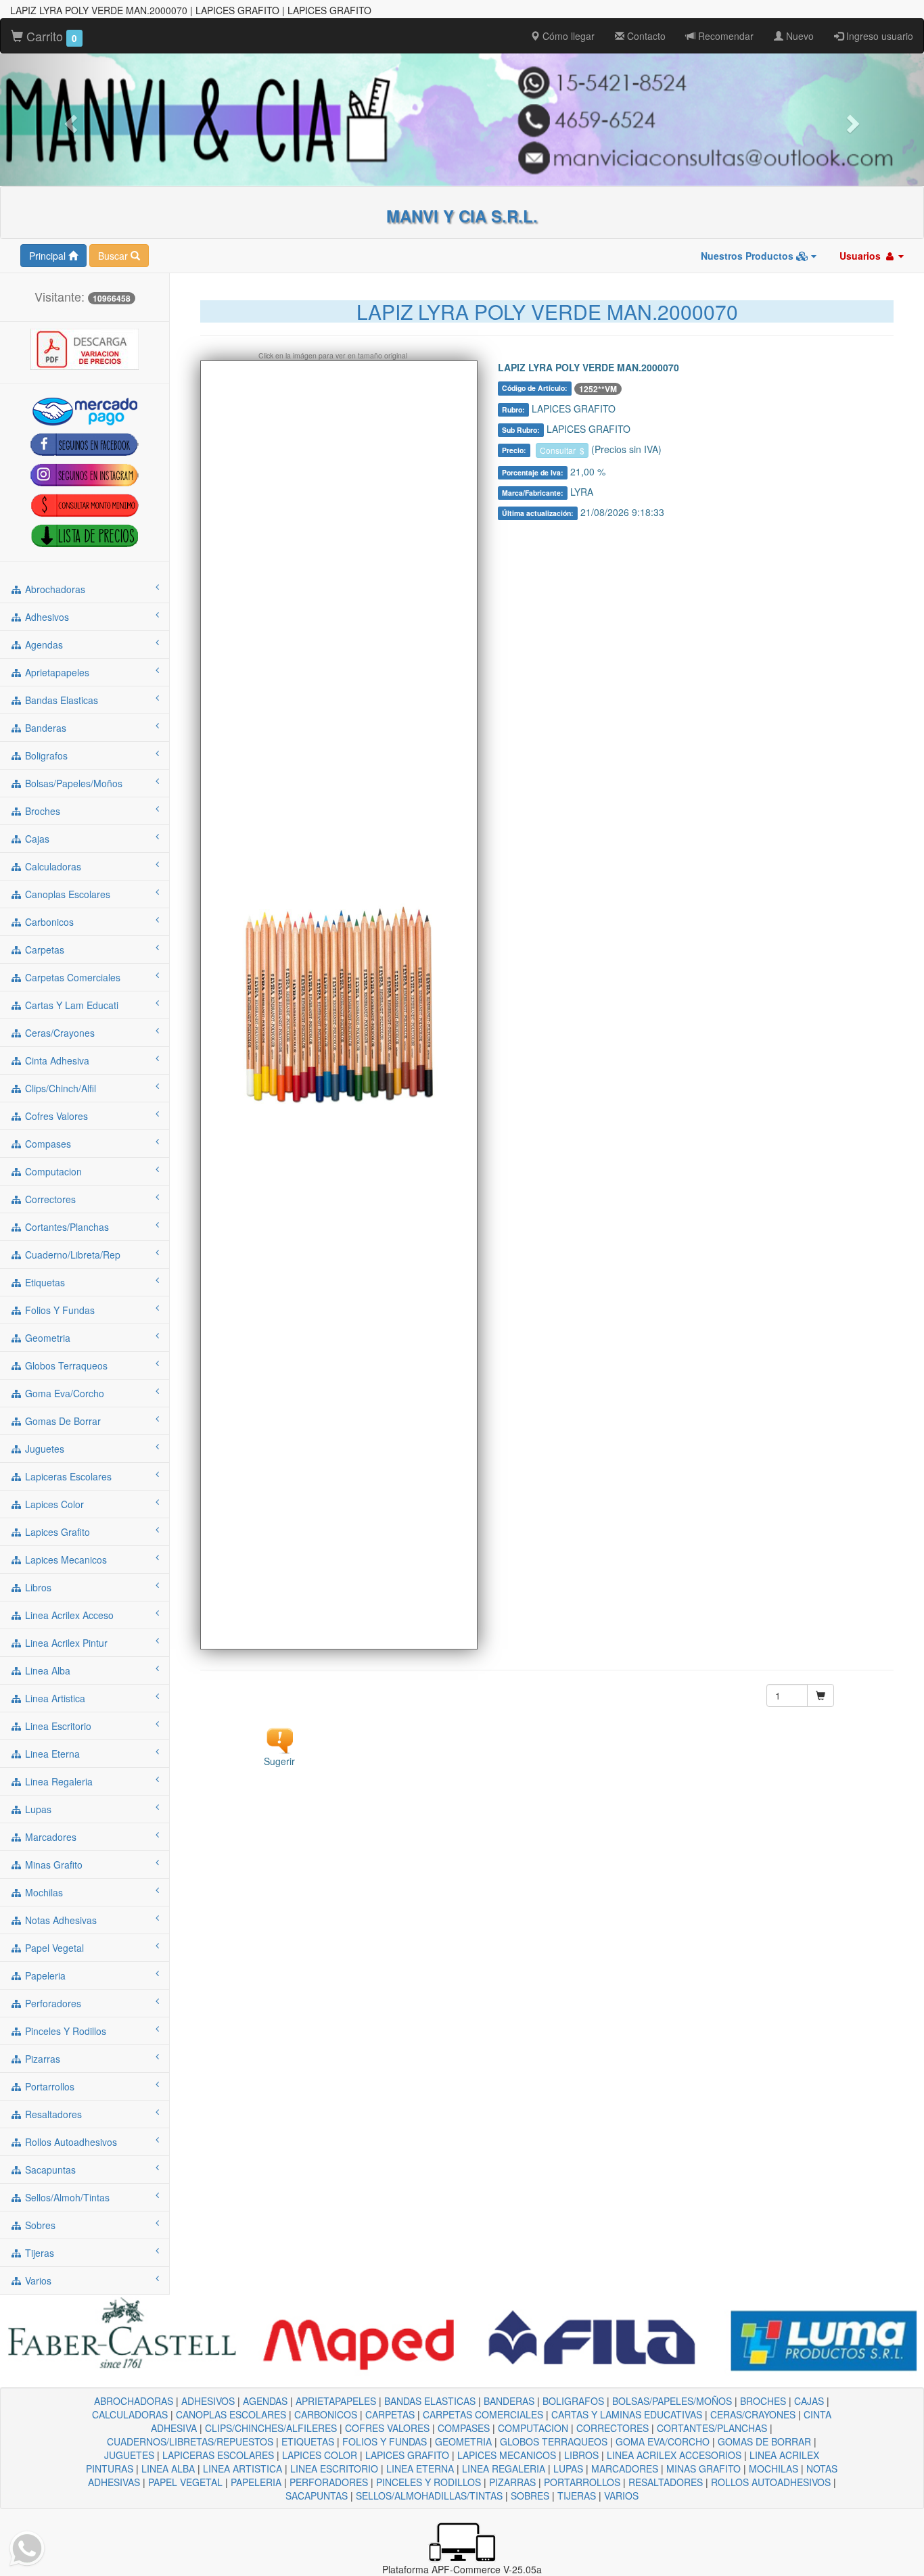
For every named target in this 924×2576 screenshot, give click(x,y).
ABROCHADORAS (134, 2401)
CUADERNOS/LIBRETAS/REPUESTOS (190, 2441)
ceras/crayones (59, 1033)
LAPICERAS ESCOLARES (218, 2455)
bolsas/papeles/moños (72, 783)
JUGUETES (129, 2455)
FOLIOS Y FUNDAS (385, 2441)
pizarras (41, 2059)
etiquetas (44, 1282)
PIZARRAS (512, 2482)
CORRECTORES (613, 2428)
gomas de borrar (62, 1421)
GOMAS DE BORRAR (764, 2441)
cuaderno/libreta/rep (71, 1255)
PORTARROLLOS (582, 2482)
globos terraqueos (65, 1365)
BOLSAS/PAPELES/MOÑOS (672, 2401)
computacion (52, 1171)
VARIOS (621, 2496)
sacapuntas (49, 2170)
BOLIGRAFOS (573, 2401)
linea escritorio (57, 1726)
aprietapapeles (56, 672)
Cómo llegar (567, 36)
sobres (39, 2225)
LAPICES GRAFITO (407, 2455)
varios (37, 2280)
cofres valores (55, 1116)
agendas (43, 645)
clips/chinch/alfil (59, 1088)
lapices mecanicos (65, 1560)
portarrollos (48, 2086)
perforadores (52, 2003)
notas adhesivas (60, 1920)
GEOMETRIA (463, 2441)
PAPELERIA (256, 2482)
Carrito (50, 36)
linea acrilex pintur (65, 1643)
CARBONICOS (326, 2414)
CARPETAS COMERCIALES (483, 2414)
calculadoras (52, 866)
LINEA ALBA (168, 2468)
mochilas (43, 1892)
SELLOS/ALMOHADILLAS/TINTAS (429, 2496)
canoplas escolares (66, 894)
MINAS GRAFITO (703, 2468)
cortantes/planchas (66, 1227)
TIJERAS (577, 2496)
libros (37, 1587)
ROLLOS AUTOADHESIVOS (771, 2482)
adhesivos (46, 617)
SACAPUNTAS (317, 2496)
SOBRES (530, 2496)
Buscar (114, 256)
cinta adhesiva (56, 1060)
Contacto (645, 36)
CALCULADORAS (130, 2414)
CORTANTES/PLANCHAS (712, 2428)
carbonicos (48, 922)
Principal (49, 256)
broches (41, 811)
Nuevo (799, 36)
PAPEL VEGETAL (185, 2482)
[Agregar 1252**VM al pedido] (821, 1695)
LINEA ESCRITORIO (334, 2468)
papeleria (44, 1975)
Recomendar (724, 36)
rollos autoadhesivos (70, 2142)
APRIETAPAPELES (336, 2401)
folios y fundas (59, 1310)
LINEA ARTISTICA (242, 2468)
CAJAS (809, 2401)
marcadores (49, 1837)
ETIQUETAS (308, 2441)
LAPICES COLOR (320, 2455)
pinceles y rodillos (64, 2031)
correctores (49, 1199)
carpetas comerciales (71, 977)
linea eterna (51, 1754)
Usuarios (861, 256)
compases (47, 1144)
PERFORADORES (329, 2482)
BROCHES (763, 2401)
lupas (37, 1809)
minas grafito (52, 1865)
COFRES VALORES (387, 2428)
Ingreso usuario (878, 36)
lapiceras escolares (67, 1476)
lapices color (53, 1504)
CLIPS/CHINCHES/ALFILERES (271, 2428)
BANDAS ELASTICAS (430, 2401)
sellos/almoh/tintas (66, 2197)
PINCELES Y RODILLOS (429, 2482)
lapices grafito (56, 1532)
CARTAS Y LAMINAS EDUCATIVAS (627, 2414)
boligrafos (45, 755)
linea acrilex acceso (68, 1615)
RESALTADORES (666, 2482)
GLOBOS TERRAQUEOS (554, 2441)
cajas (36, 839)
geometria (46, 1338)
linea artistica (54, 1698)
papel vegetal (53, 1948)
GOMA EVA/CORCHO (663, 2441)
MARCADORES (625, 2468)
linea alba (46, 1670)
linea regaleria (57, 1781)
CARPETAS (390, 2414)
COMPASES (464, 2428)
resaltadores (52, 2114)
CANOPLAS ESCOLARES (231, 2414)
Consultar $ (562, 450)
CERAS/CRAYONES (753, 2414)
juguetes (43, 1449)
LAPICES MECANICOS (507, 2455)
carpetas (43, 950)
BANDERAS (509, 2401)
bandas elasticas (60, 700)
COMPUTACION (533, 2428)
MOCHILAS (773, 2468)
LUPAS (568, 2468)
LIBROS (581, 2455)
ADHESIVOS (208, 2401)
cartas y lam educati (70, 1005)
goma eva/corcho (63, 1393)
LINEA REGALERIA (504, 2468)
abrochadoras (54, 589)
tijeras (38, 2253)
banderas (44, 728)
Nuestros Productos (748, 256)
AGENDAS (265, 2401)
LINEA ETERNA (420, 2468)
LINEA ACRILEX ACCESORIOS (674, 2455)
